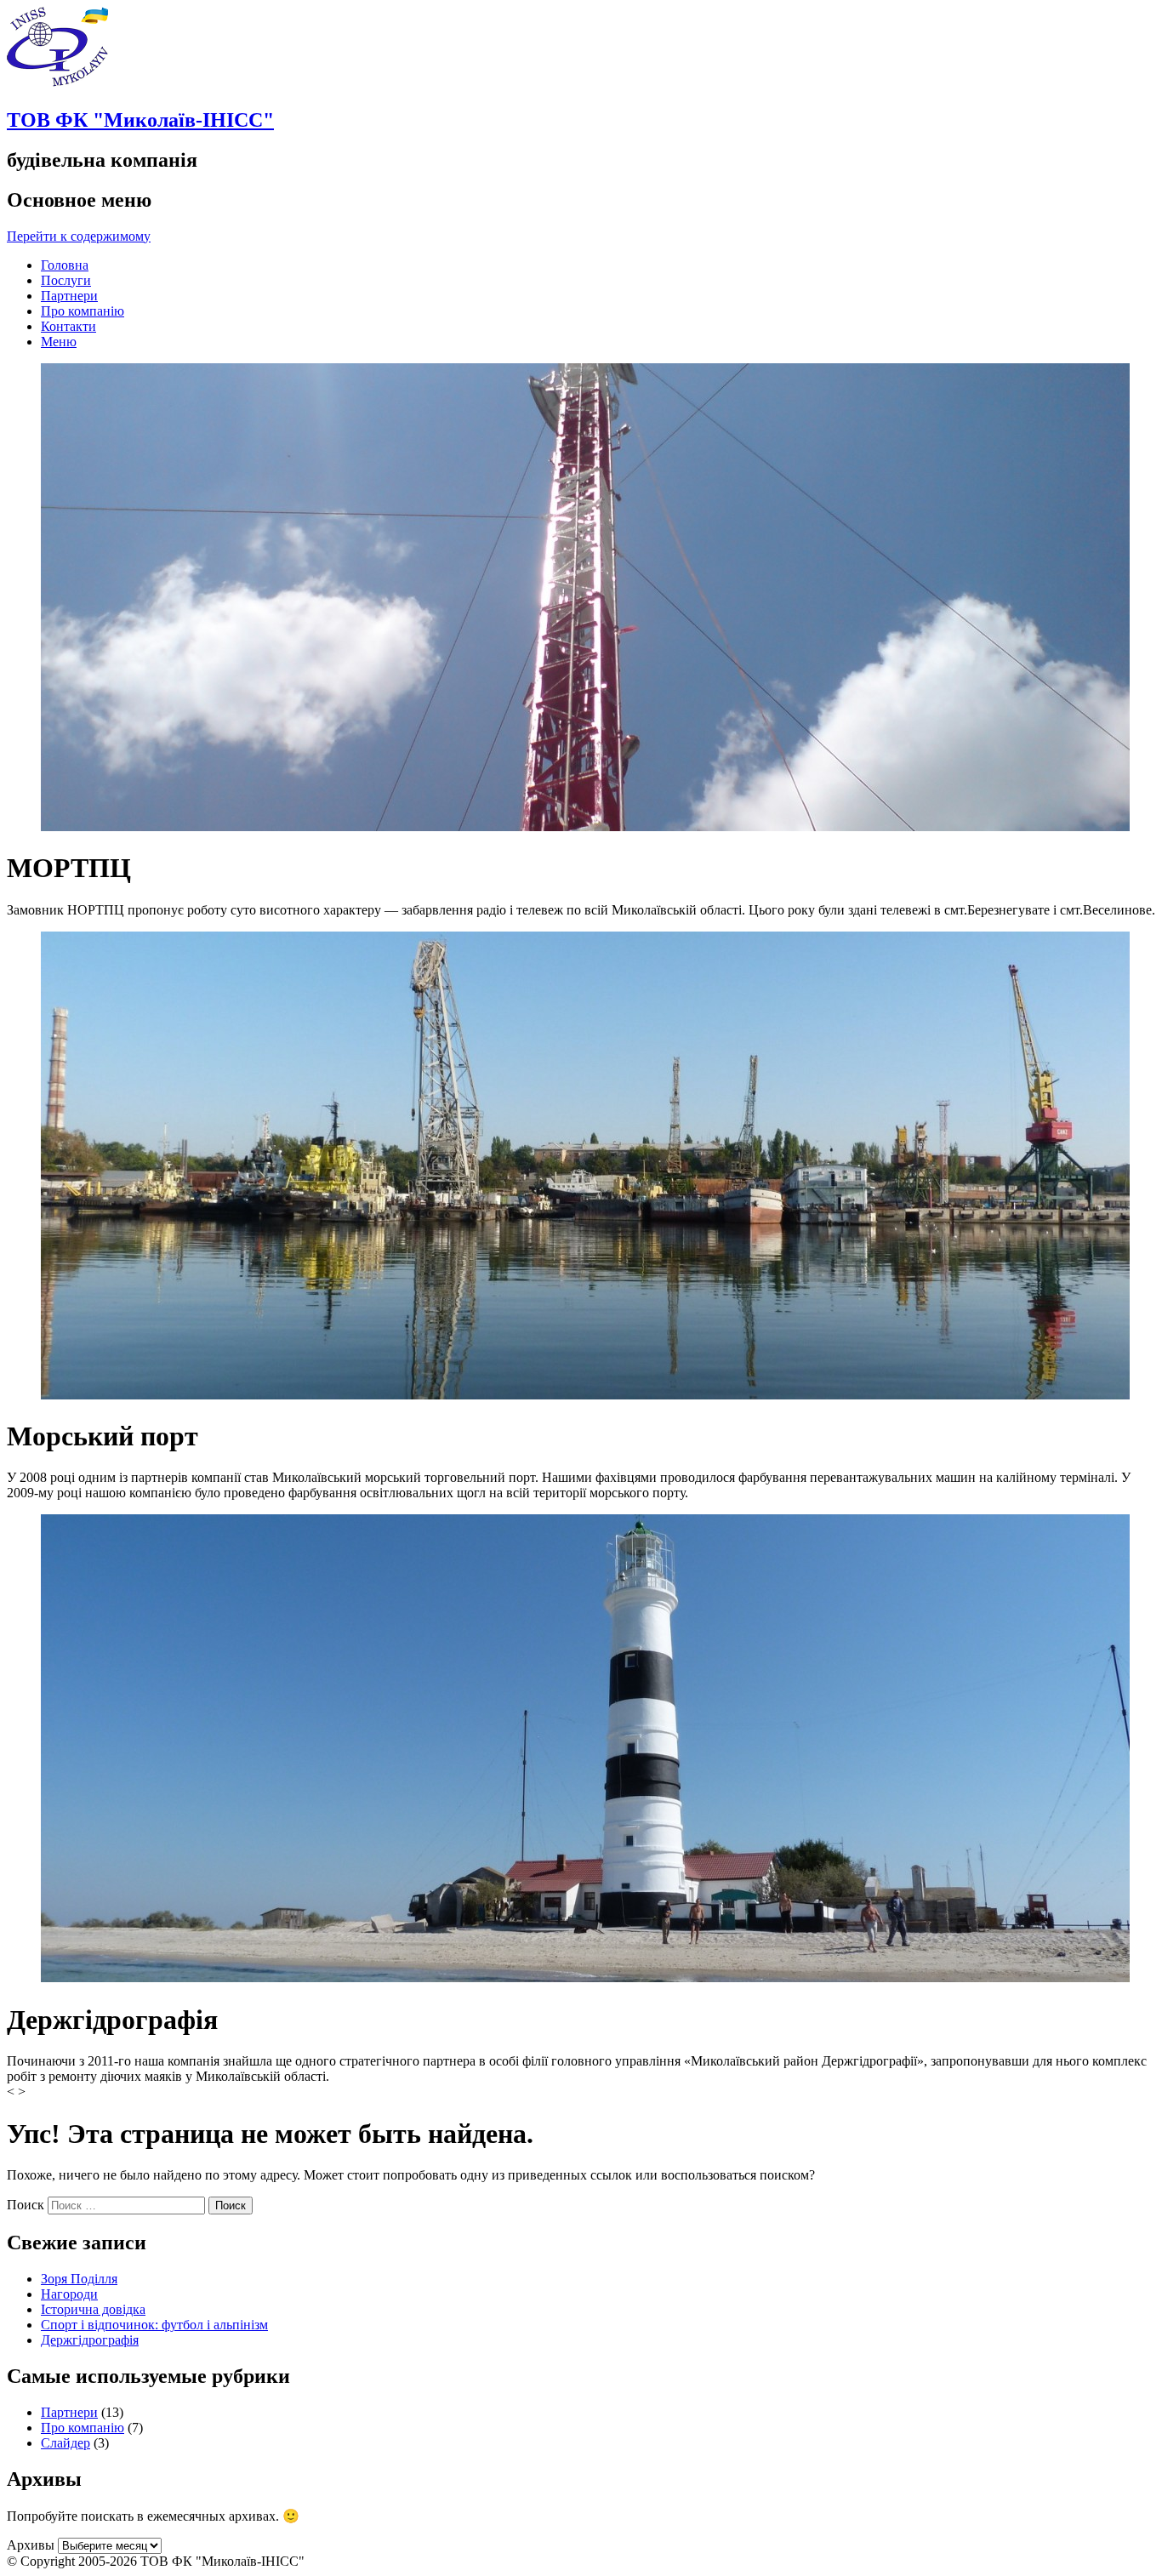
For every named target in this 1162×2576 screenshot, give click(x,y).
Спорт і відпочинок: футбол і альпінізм (154, 2325)
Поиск (26, 2205)
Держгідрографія (90, 2340)
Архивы (31, 2545)
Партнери (69, 296)
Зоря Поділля (79, 2279)
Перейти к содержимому (79, 236)
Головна (65, 265)
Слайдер (66, 2443)
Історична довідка (93, 2309)
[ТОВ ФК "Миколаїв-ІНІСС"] (58, 84)
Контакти (68, 326)
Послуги (66, 280)
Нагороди (69, 2294)
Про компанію (83, 311)
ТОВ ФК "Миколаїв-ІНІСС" (140, 120)
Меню (59, 342)
